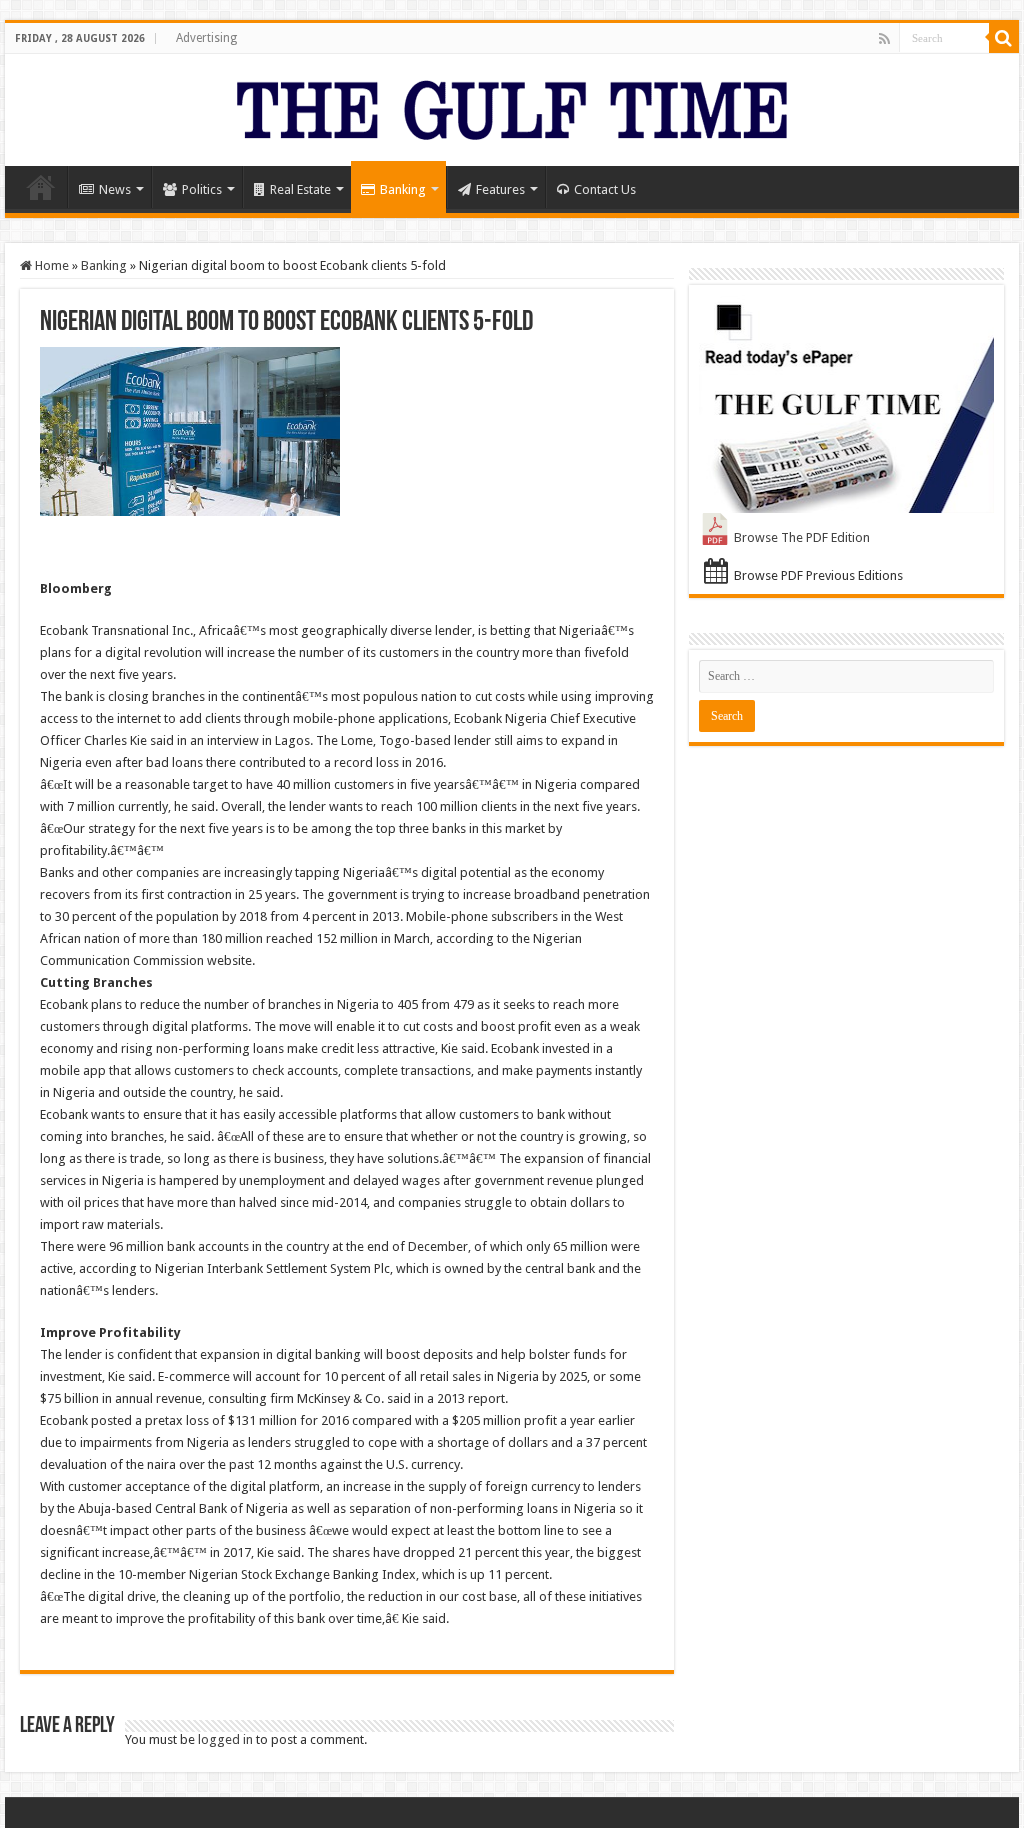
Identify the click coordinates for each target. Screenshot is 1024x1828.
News (115, 189)
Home (41, 187)
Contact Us (605, 189)
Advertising (206, 38)
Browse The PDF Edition (802, 537)
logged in (225, 1739)
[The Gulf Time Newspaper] (512, 106)
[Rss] (884, 39)
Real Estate (300, 189)
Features (500, 189)
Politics (202, 189)
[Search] (1004, 38)
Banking (403, 189)
